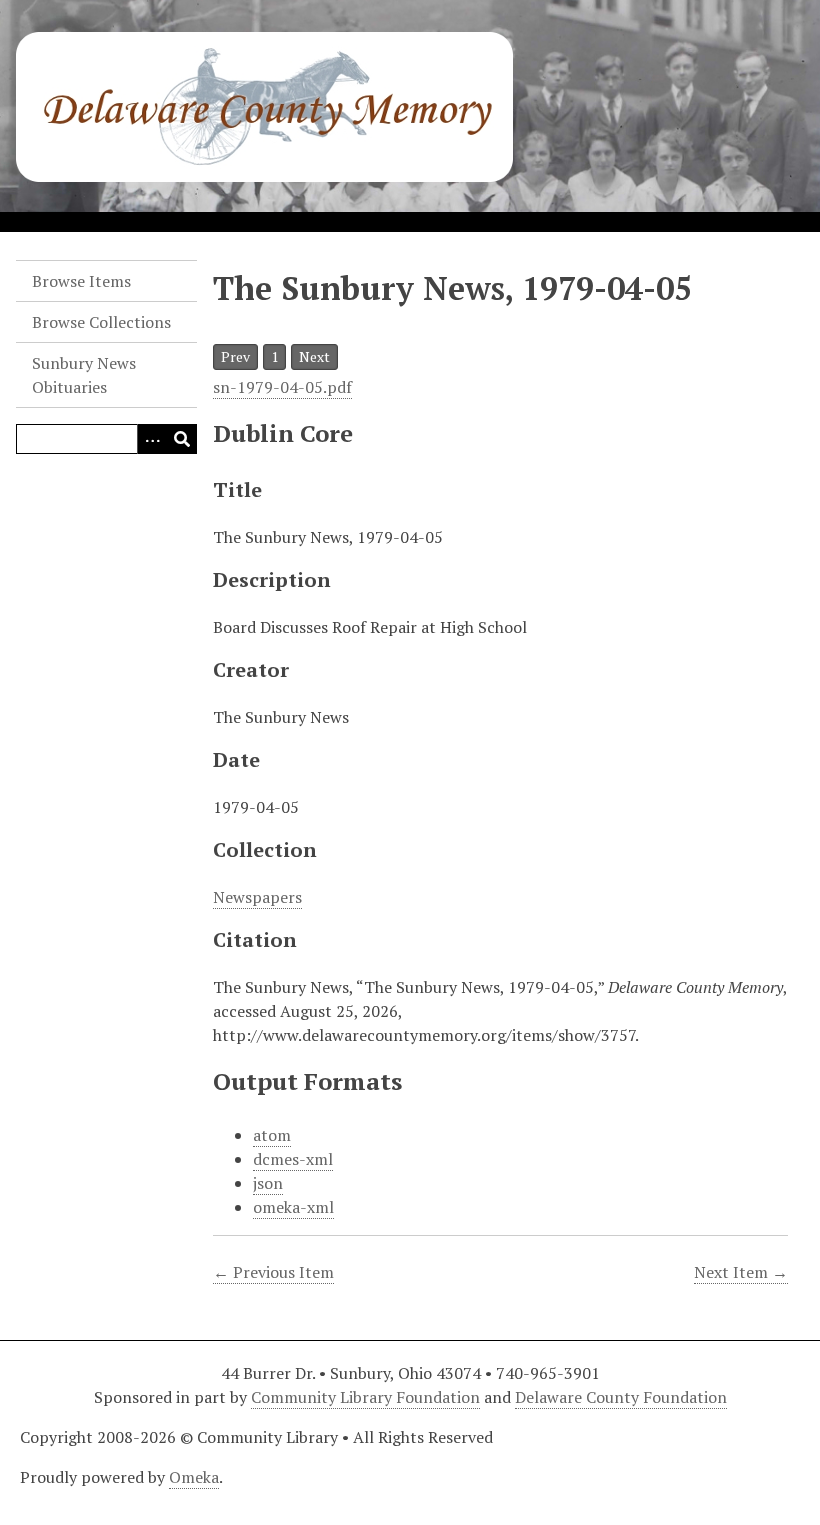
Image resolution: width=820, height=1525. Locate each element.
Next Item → (741, 1272)
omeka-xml (293, 1207)
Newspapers (257, 897)
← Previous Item (273, 1272)
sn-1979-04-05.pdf (282, 387)
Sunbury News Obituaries (84, 375)
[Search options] (152, 439)
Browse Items (81, 281)
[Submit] (182, 439)
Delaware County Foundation (621, 1397)
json (268, 1183)
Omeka (194, 1477)
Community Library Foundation (365, 1397)
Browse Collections (101, 322)
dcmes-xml (293, 1159)
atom (272, 1135)
